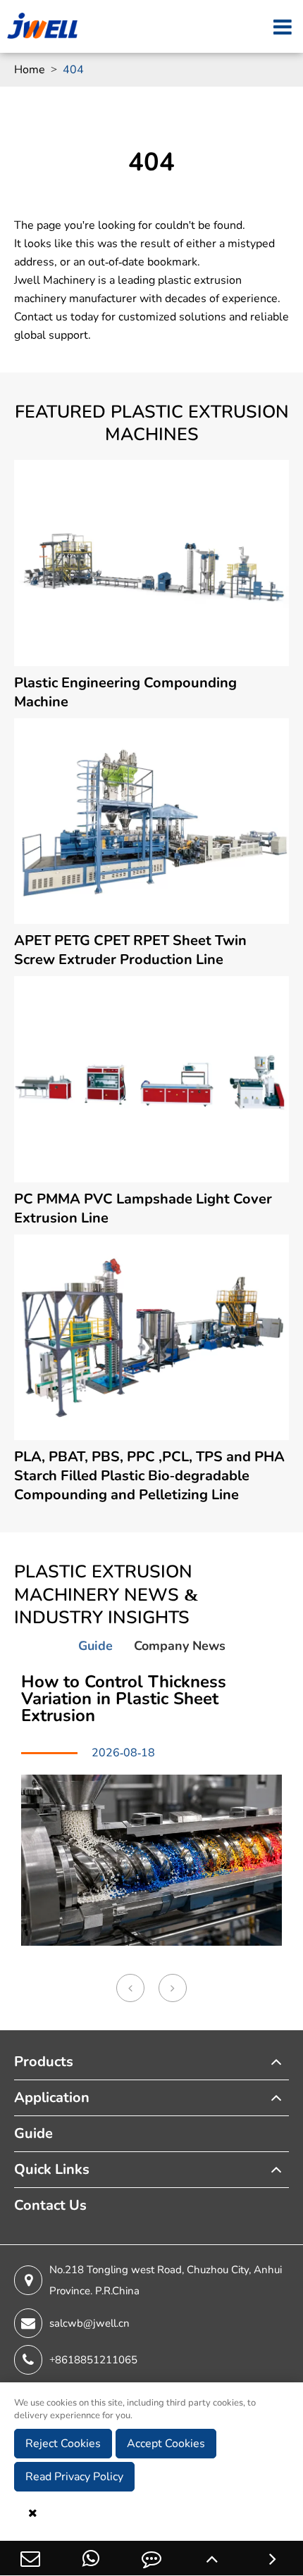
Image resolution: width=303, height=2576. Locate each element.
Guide (33, 2133)
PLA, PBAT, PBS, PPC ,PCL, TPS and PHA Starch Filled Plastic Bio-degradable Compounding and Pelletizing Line (149, 1476)
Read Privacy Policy (74, 2477)
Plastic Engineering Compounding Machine (125, 692)
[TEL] (91, 2558)
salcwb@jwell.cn (89, 2323)
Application (52, 2097)
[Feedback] (151, 2558)
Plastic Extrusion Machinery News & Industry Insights (106, 1595)
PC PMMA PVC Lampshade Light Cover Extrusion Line (143, 1208)
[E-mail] (30, 2558)
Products (44, 2062)
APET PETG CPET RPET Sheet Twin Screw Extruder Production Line (130, 950)
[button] (130, 1988)
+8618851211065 (93, 2360)
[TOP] (212, 2558)
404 (73, 70)
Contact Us (50, 2205)
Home (30, 70)
